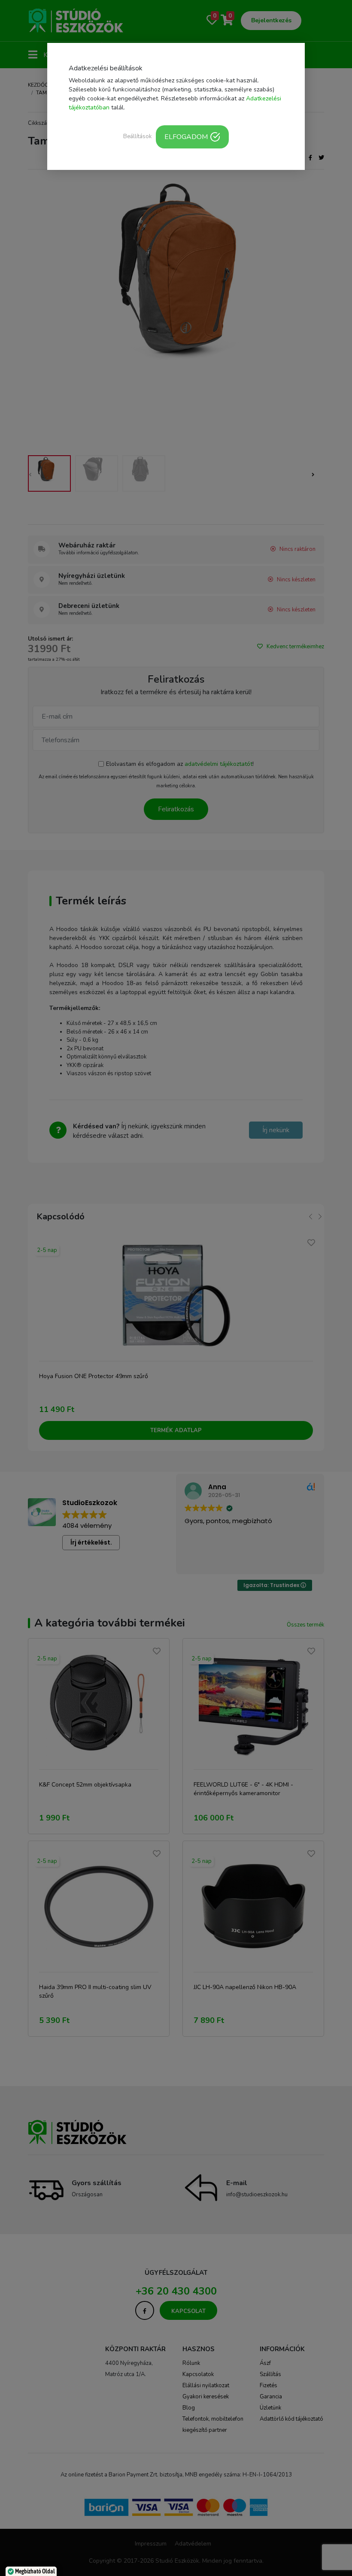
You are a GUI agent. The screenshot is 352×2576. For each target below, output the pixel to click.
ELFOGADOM (186, 137)
